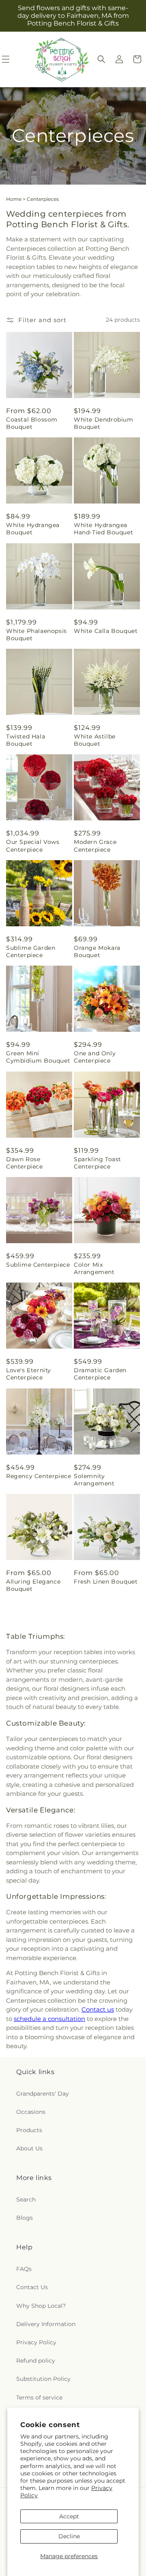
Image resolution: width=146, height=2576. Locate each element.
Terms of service (39, 2397)
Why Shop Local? (41, 2306)
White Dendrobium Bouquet (104, 423)
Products (29, 2130)
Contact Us (32, 2287)
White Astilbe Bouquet (95, 740)
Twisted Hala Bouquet (26, 740)
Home (14, 199)
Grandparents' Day (43, 2094)
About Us (29, 2148)
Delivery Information (46, 2324)
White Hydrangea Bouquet (33, 529)
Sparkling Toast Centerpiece (98, 1163)
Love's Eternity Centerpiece (29, 1374)
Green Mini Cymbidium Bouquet (38, 1057)
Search (26, 2199)
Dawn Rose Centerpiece (25, 1163)
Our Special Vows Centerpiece (33, 846)
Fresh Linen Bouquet (106, 1582)
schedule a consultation (49, 2019)
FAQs (24, 2269)
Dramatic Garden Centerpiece (100, 1374)
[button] (101, 59)
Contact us (98, 2009)
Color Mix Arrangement (94, 1268)
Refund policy (36, 2361)
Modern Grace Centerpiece (95, 846)
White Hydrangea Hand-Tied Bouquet (103, 529)
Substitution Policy (43, 2379)
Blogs (25, 2218)
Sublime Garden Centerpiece (31, 951)
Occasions (31, 2112)
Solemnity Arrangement (94, 1480)
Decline (69, 2536)
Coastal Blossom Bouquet (32, 423)
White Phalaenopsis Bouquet (36, 635)
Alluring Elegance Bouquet (33, 1585)
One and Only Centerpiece (95, 1057)
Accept (69, 2516)
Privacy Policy (36, 2342)
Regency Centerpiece (39, 1476)
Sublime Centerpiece (38, 1265)
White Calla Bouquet (106, 631)
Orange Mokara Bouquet (97, 951)
